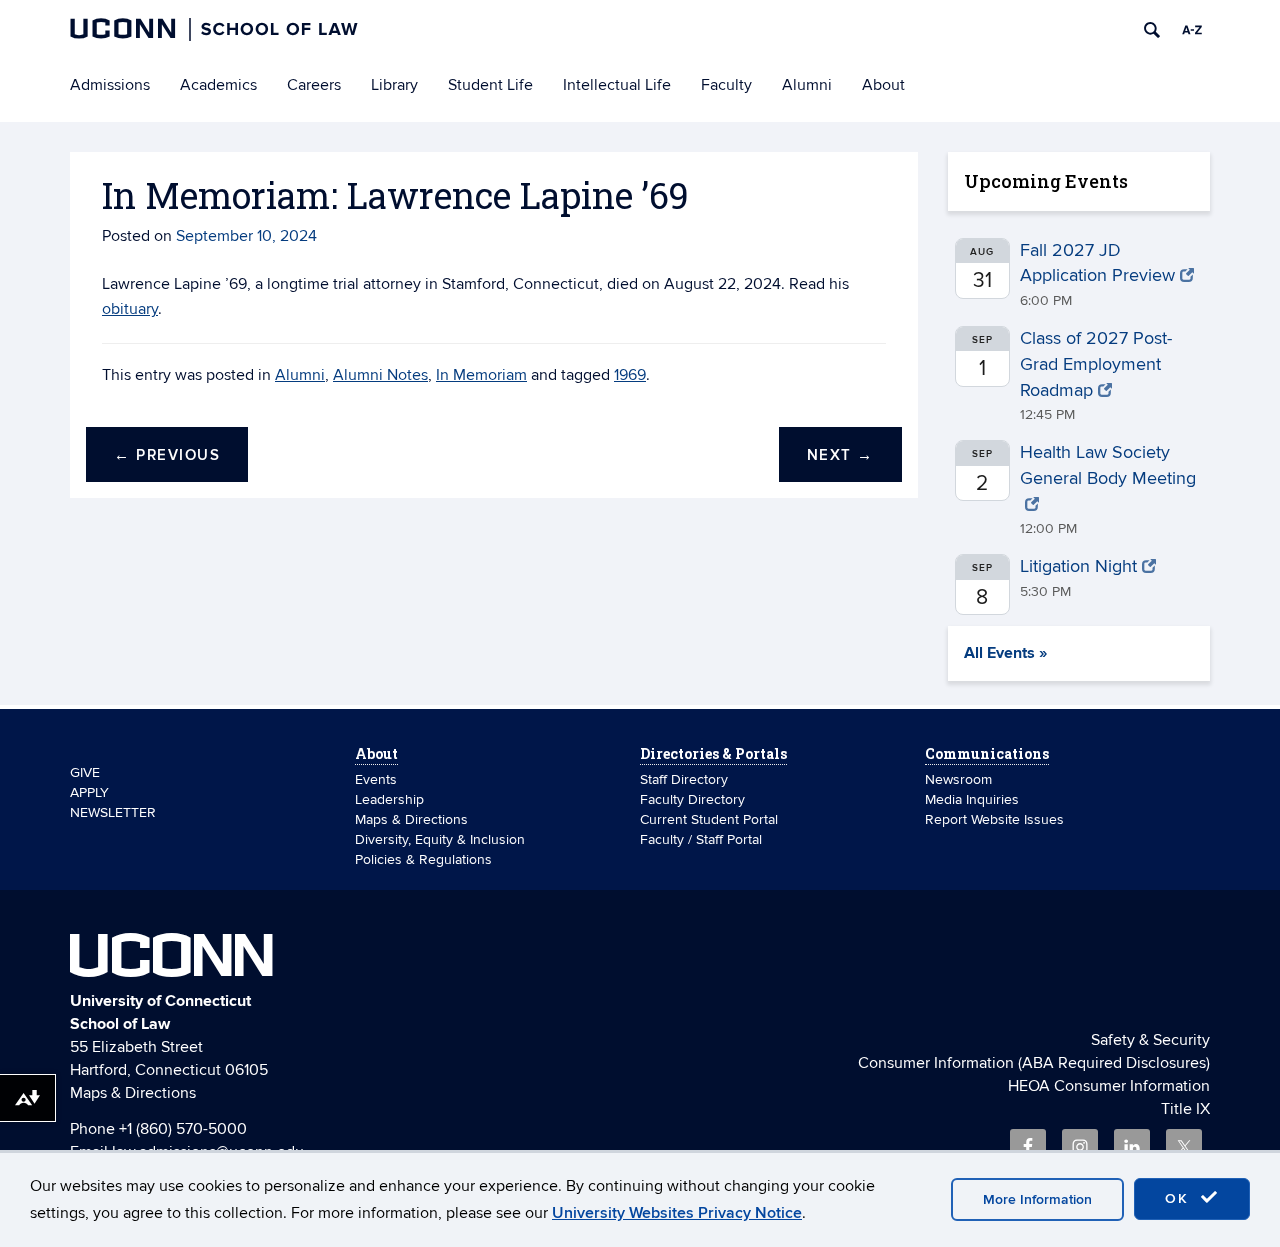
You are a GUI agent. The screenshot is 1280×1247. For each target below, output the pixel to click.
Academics (218, 85)
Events (376, 779)
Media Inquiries (972, 799)
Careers (314, 85)
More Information (1037, 1199)
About (883, 85)
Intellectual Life (617, 85)
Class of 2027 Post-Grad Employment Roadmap (1096, 364)
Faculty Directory (692, 799)
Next (840, 455)
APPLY (89, 792)
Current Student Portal (709, 819)
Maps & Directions (411, 819)
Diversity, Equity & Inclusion (440, 839)
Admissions (110, 85)
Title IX (1185, 1109)
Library (394, 85)
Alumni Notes (380, 375)
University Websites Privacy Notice (677, 1213)
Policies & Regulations (423, 859)
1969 (630, 375)
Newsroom (960, 779)
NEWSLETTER (113, 812)
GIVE (85, 772)
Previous (167, 455)
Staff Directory (684, 779)
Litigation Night (1078, 566)
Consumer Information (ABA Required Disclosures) (1034, 1063)
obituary (130, 309)
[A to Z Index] (1192, 30)
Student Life (490, 85)
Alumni (807, 85)
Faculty (726, 85)
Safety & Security (1150, 1040)
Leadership (389, 799)
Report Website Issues (994, 819)
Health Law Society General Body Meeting (1108, 465)
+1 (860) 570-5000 (183, 1129)
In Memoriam (481, 375)
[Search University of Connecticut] (1152, 30)
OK (1180, 1198)
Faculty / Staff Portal (701, 839)
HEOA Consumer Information (1109, 1086)
